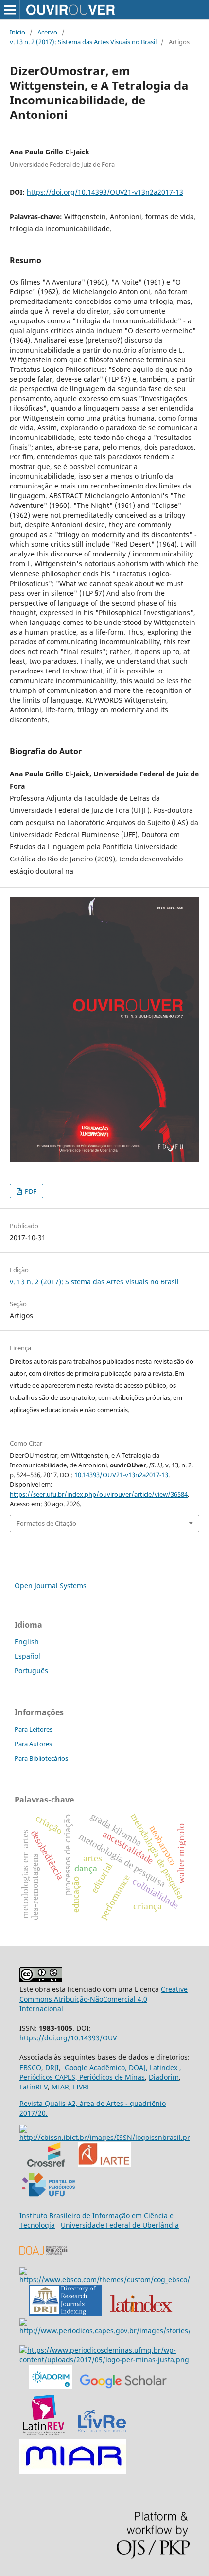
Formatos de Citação (46, 1523)
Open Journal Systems (51, 1586)
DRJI (52, 2067)
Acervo (47, 32)
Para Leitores (34, 1729)
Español (27, 1656)
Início (17, 32)
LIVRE (82, 2087)
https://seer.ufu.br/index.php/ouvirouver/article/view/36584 (99, 1494)
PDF (30, 1191)
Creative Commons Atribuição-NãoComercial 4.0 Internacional (104, 1999)
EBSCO (30, 2067)
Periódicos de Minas (111, 2077)
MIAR (60, 2087)
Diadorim (164, 2077)
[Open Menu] (10, 10)
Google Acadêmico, (95, 2067)
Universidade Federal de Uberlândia (120, 2225)
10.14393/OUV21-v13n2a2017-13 (121, 1475)
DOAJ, (137, 2067)
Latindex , (165, 2067)
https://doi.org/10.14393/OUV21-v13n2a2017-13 (105, 192)
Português (31, 1671)
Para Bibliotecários (41, 1758)
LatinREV (34, 2087)
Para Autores (33, 1744)
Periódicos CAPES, (48, 2077)
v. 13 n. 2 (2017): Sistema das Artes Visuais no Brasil (83, 42)
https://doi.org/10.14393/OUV (68, 2038)
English (27, 1642)
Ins (25, 2215)
